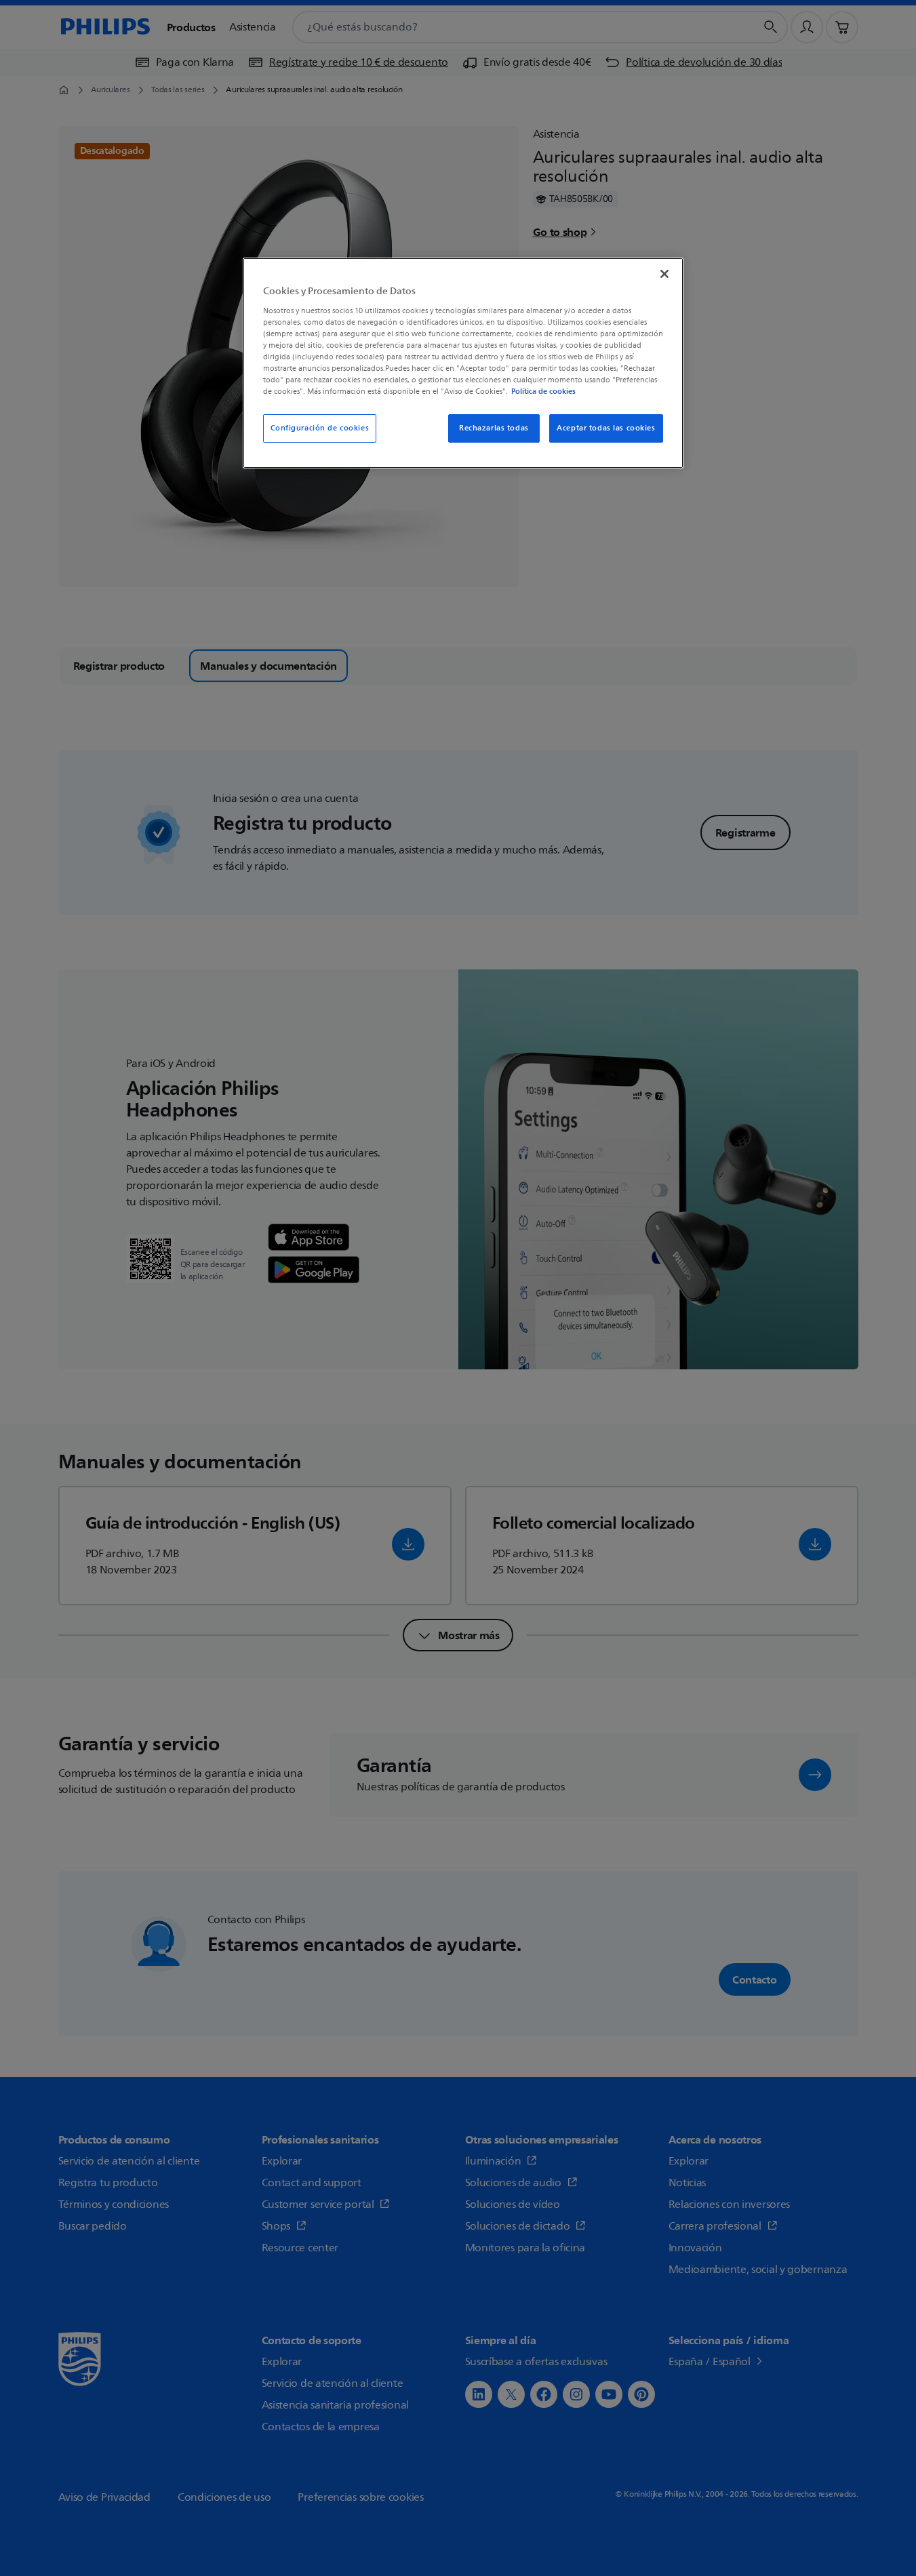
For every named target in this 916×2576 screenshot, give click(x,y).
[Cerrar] (664, 274)
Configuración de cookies (320, 428)
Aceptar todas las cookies (606, 428)
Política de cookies (543, 391)
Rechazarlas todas (494, 428)
